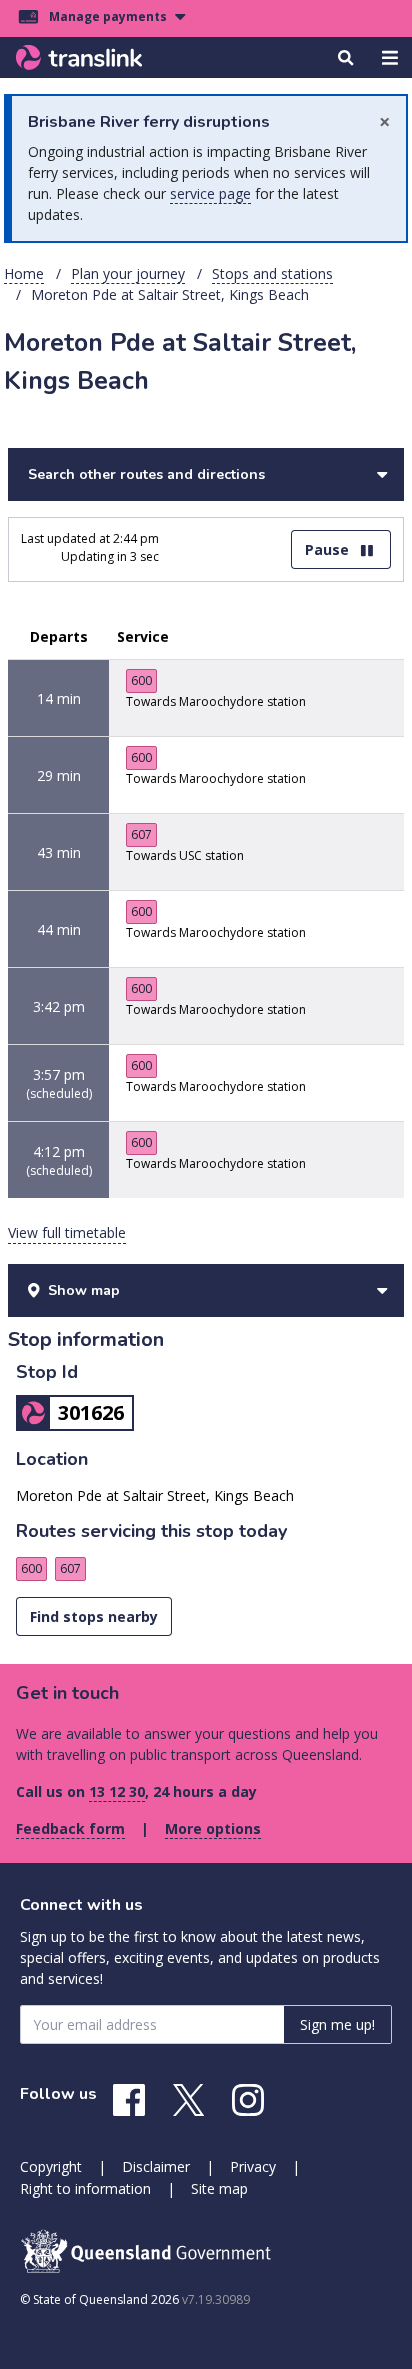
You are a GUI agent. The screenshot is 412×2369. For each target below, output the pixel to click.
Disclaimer (156, 2166)
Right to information (85, 2188)
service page (210, 193)
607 (141, 834)
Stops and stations (272, 273)
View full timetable (67, 1232)
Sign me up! (337, 2024)
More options (213, 1828)
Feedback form (70, 1828)
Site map (219, 2188)
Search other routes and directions (146, 474)
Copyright (51, 2166)
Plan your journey (128, 273)
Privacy (253, 2166)
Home (24, 273)
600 (141, 680)
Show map (84, 1290)
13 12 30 (117, 1791)
